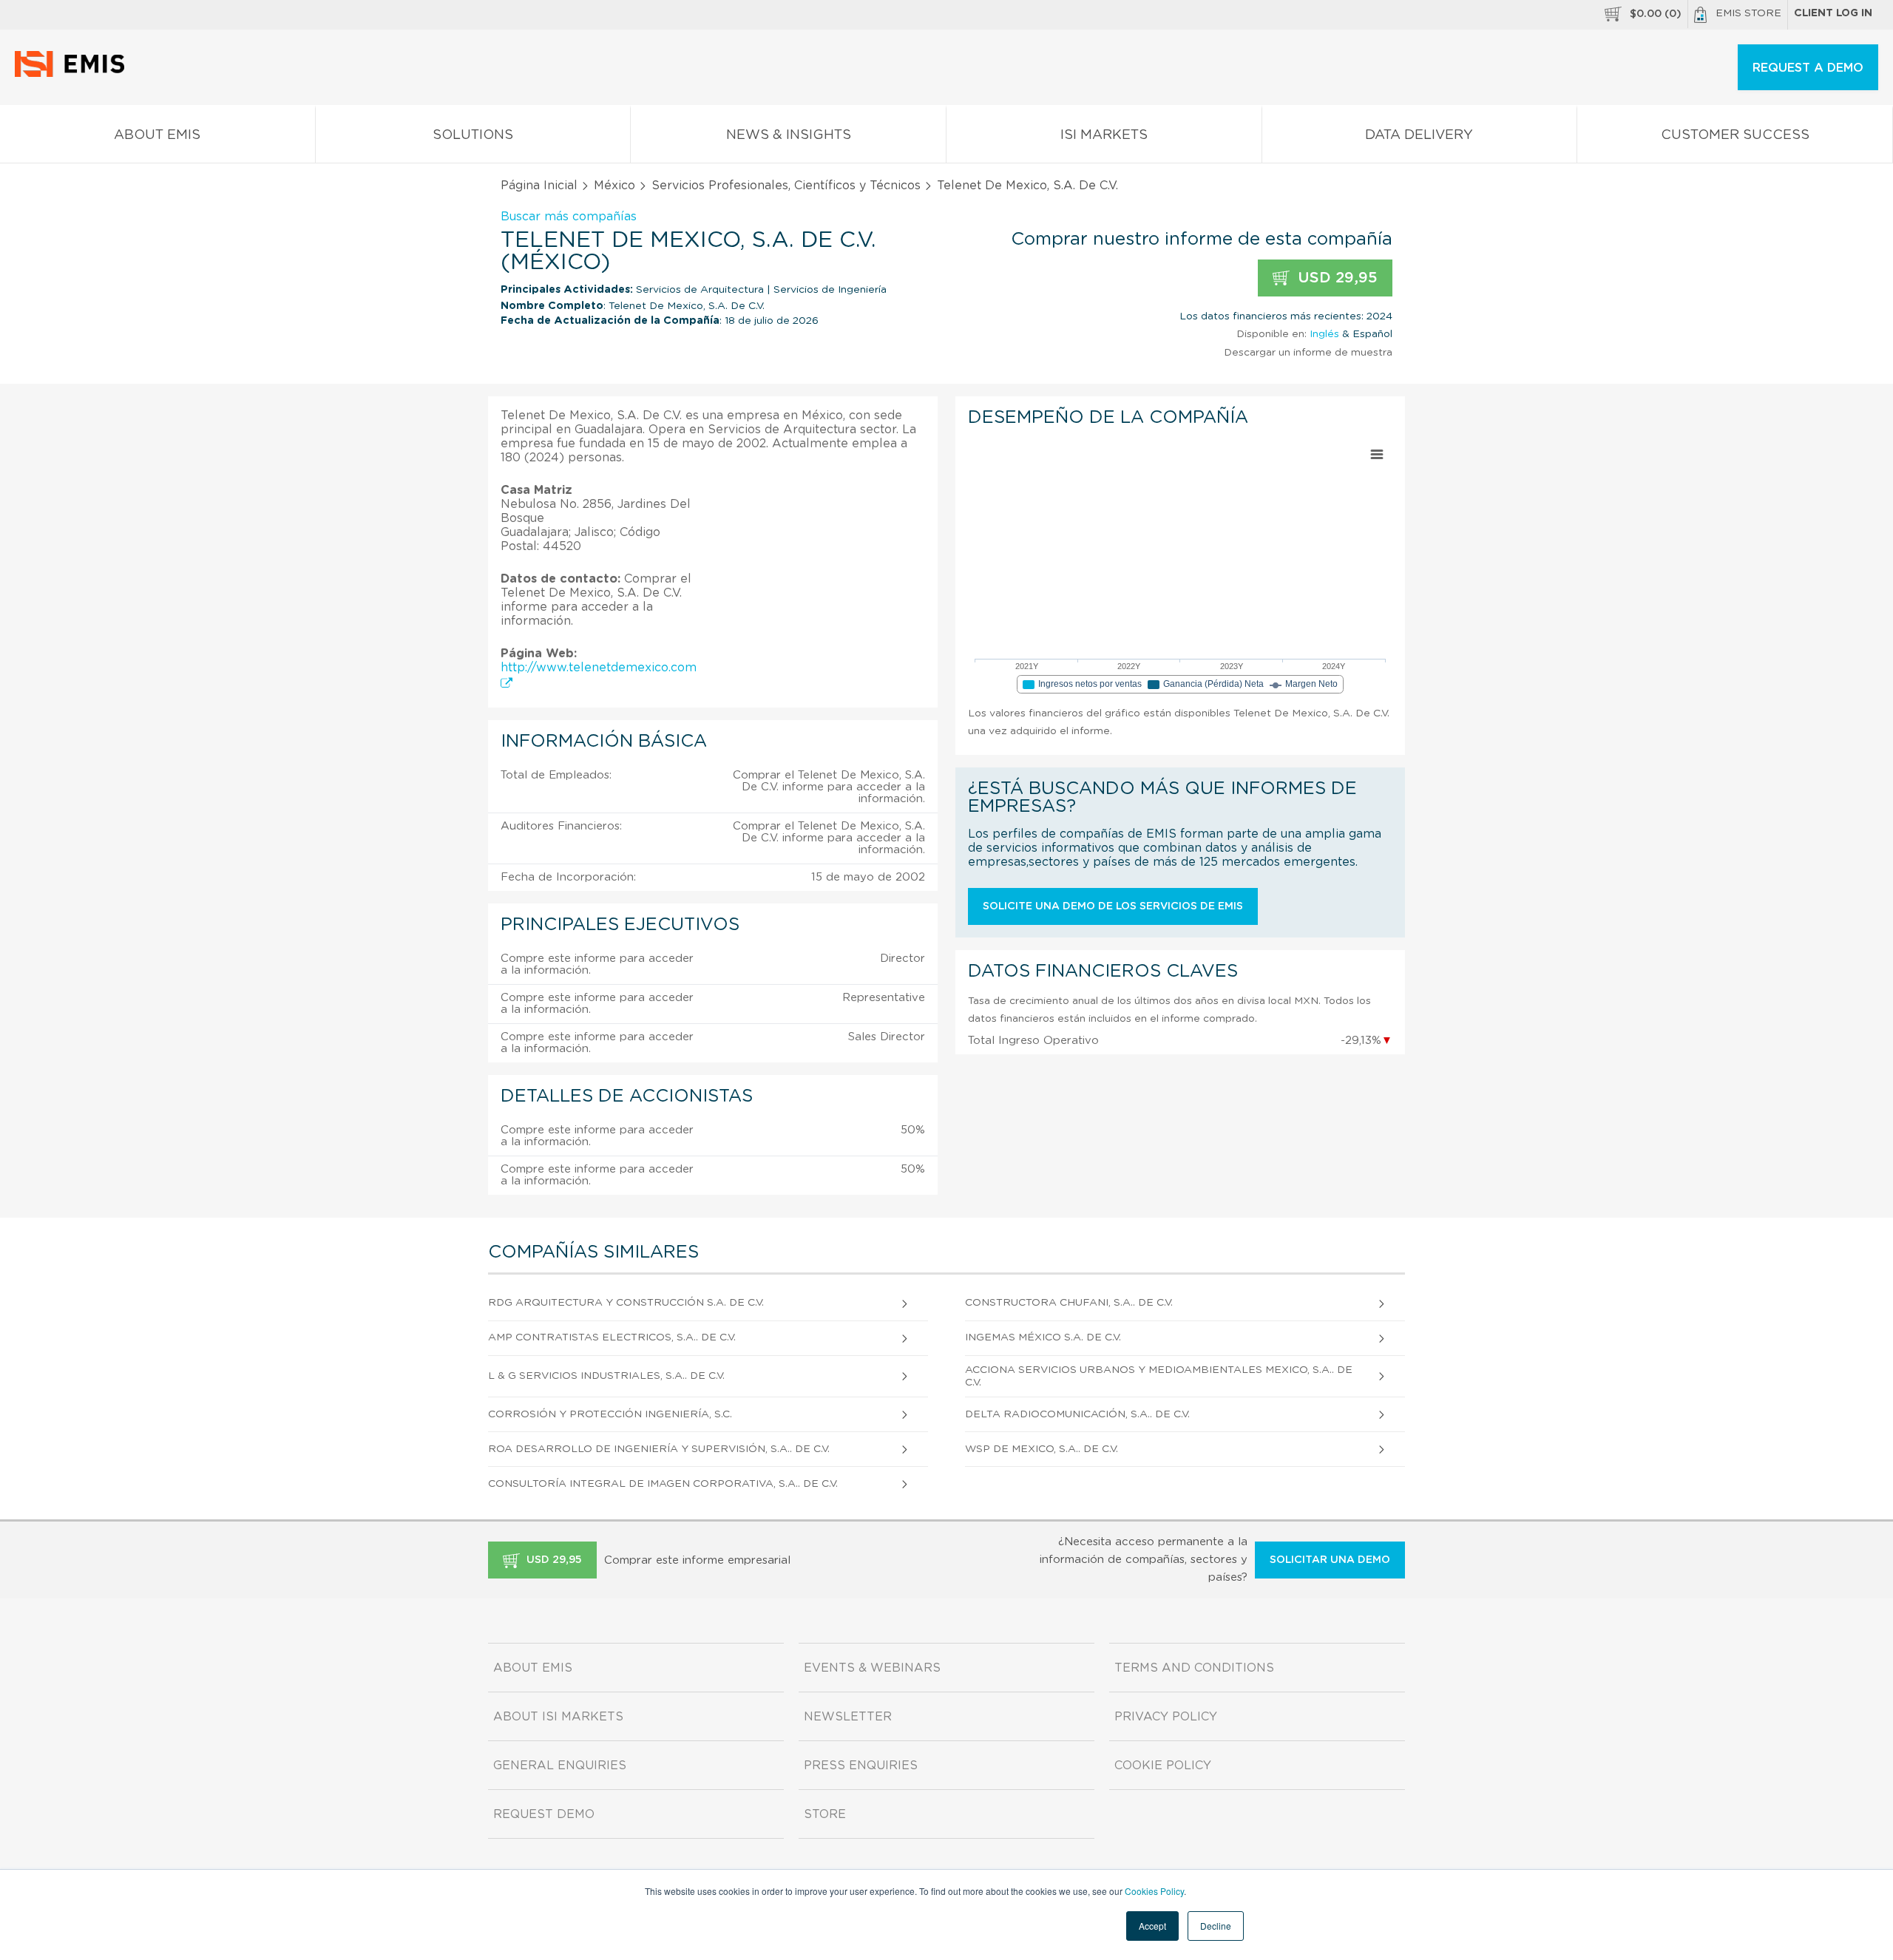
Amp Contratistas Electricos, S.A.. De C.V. (612, 1337)
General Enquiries (560, 1766)
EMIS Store (1748, 13)
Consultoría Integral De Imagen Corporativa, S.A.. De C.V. (663, 1484)
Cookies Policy (1154, 1891)
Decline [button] (1216, 1926)
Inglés (1324, 334)
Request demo (544, 1814)
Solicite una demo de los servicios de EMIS (1113, 906)
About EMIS (157, 135)
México (614, 186)
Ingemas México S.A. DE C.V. (1043, 1337)
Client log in (1833, 13)
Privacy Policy (1166, 1717)
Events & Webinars (872, 1668)
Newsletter (848, 1717)
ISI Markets (1104, 135)
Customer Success (1735, 135)
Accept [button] (1152, 1926)
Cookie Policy (1163, 1766)
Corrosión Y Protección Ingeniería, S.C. (610, 1414)
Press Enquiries (861, 1766)
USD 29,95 (1335, 278)
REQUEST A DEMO (1808, 68)
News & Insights (789, 135)
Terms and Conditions (1194, 1668)
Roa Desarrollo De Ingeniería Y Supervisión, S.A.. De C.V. (659, 1449)
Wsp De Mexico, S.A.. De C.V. (1042, 1449)
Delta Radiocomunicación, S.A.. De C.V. (1077, 1414)
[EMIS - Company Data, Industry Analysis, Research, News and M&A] (74, 74)
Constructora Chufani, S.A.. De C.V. (1069, 1303)
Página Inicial (539, 186)
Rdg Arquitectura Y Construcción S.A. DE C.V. (626, 1303)
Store (825, 1814)
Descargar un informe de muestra (1308, 353)
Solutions (473, 135)
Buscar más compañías (569, 217)
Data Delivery (1419, 135)
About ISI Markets (558, 1717)
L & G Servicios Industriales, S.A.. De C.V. (606, 1376)
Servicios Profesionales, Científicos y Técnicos (786, 186)
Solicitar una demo (1330, 1560)
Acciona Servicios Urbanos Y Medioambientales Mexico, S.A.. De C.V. (1159, 1376)
